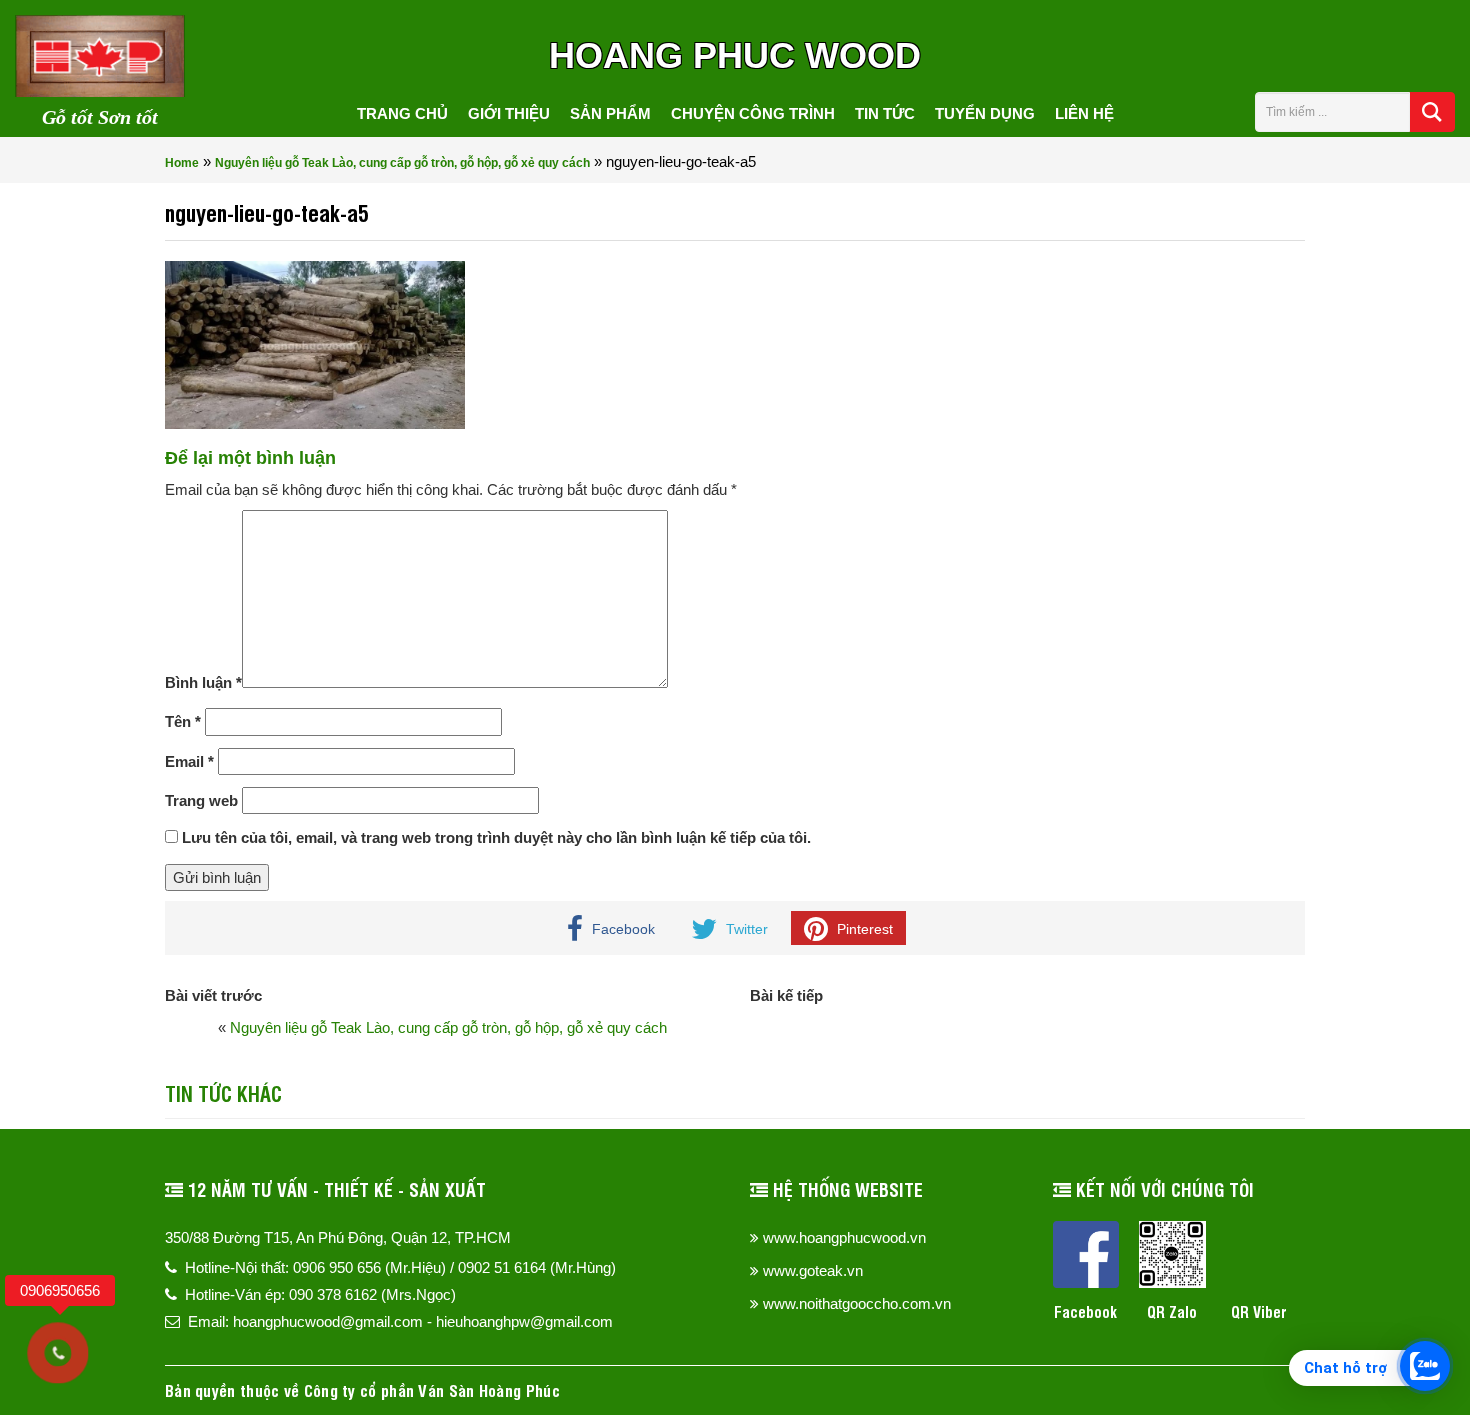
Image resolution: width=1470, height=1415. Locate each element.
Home (182, 163)
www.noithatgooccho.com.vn (857, 1303)
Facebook (1085, 1311)
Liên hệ (1084, 113)
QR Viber (1259, 1311)
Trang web (201, 800)
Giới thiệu (509, 113)
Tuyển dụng (985, 113)
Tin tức (885, 113)
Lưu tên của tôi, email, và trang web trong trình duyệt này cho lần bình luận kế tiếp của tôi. (496, 837)
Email (189, 761)
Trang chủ (402, 113)
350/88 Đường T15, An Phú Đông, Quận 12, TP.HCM (338, 1237)
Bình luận (203, 682)
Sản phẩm (610, 113)
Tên (183, 721)
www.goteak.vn (813, 1270)
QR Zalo (1172, 1311)
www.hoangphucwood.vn (844, 1237)
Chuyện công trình (753, 113)
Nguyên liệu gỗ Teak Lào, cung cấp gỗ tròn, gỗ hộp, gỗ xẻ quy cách (402, 163)
